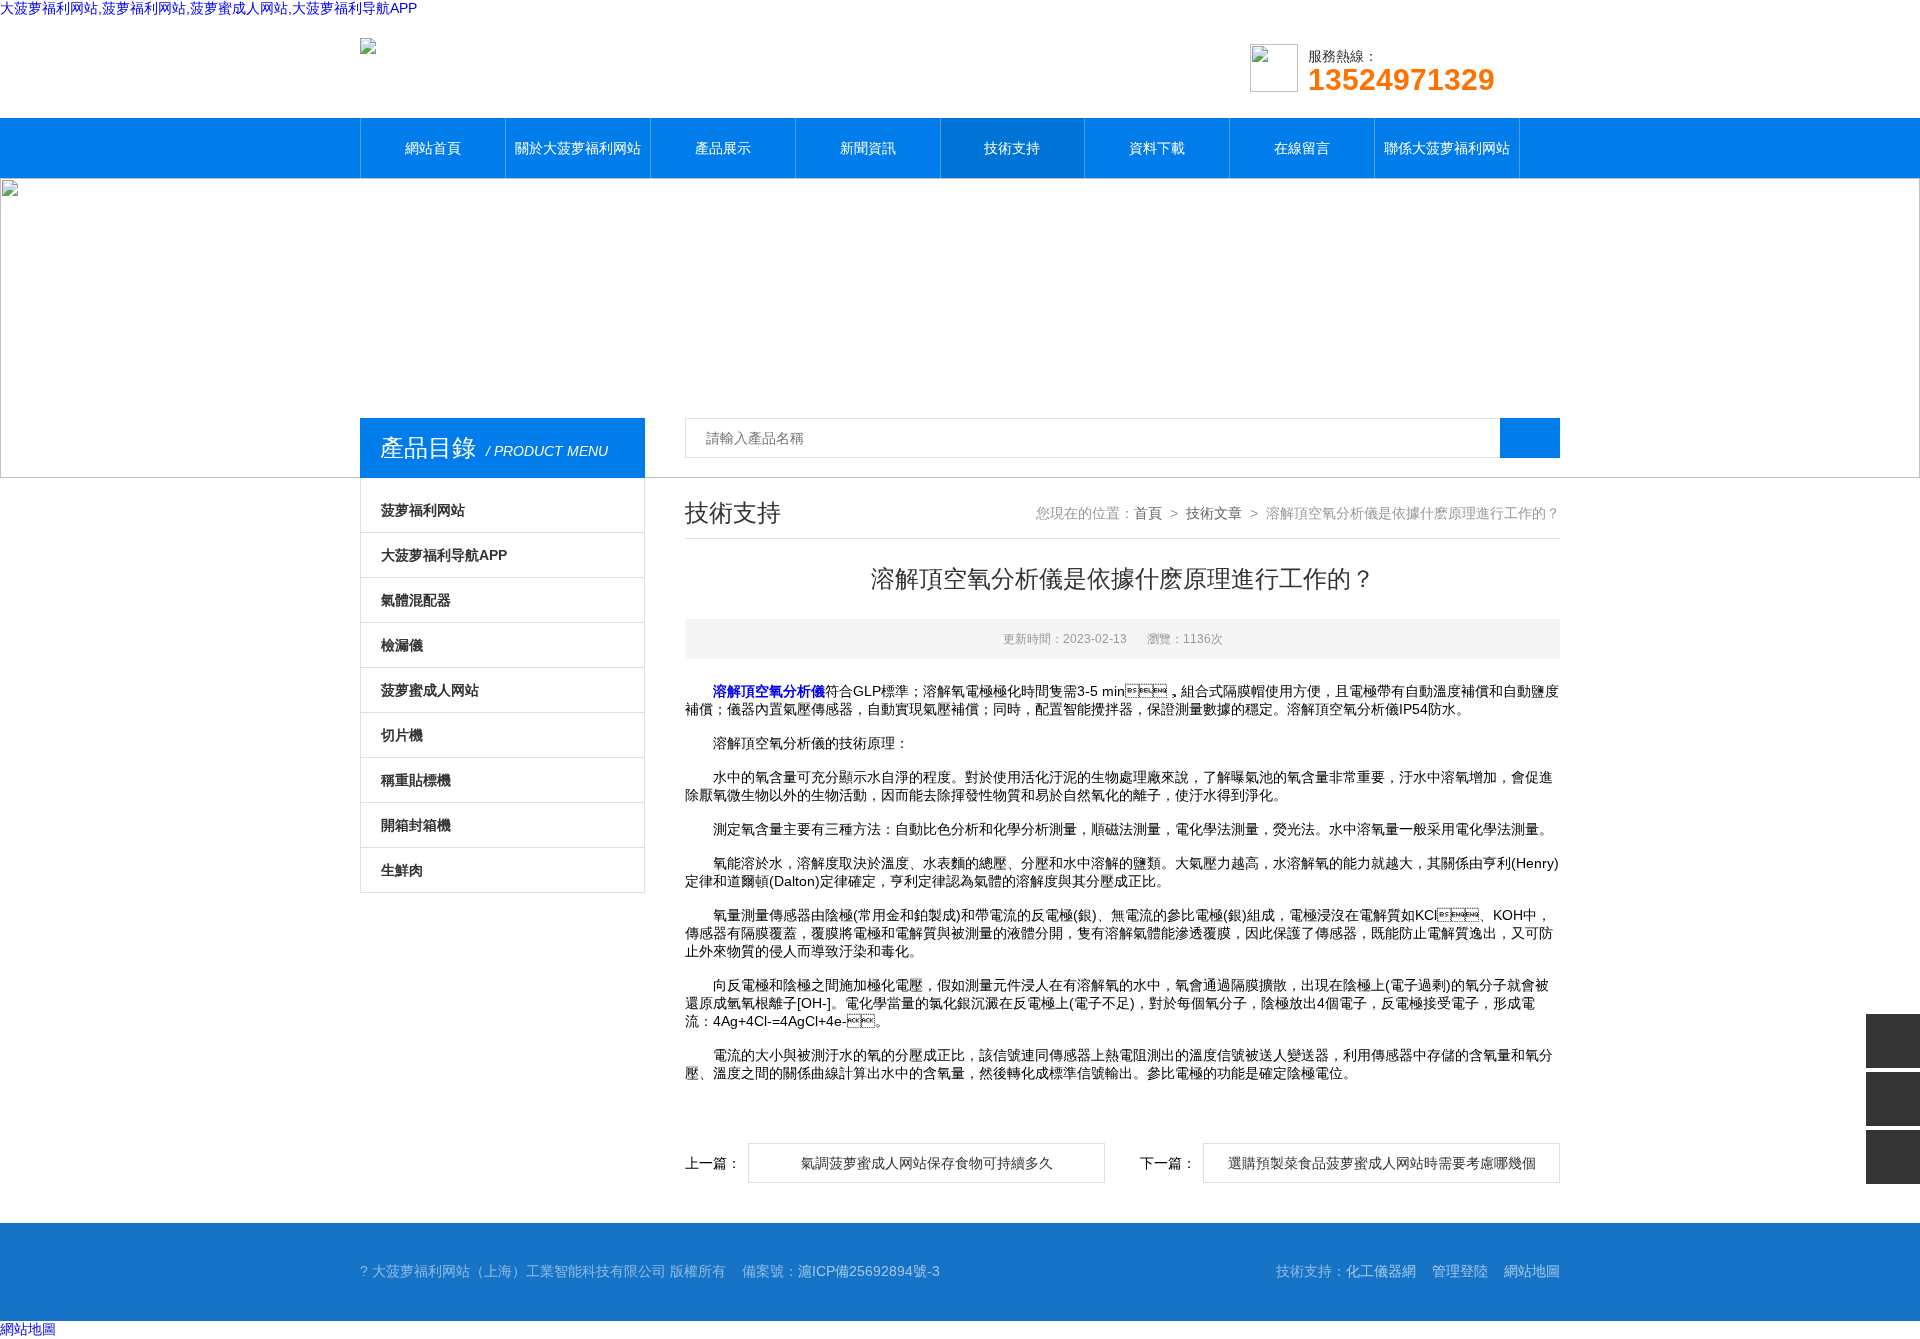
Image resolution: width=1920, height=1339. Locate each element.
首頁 (1148, 513)
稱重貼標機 (416, 780)
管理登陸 (1460, 1271)
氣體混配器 (416, 600)
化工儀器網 (1381, 1271)
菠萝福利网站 (423, 510)
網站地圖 (1532, 1271)
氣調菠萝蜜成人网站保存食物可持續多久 (927, 1163)
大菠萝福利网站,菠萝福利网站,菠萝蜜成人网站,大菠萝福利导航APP (208, 8)
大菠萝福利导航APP (444, 555)
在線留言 (1302, 148)
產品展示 (723, 148)
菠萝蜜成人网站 (430, 690)
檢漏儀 (402, 645)
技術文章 (1214, 513)
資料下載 (1157, 148)
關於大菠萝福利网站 (578, 148)
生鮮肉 (402, 870)
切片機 (402, 735)
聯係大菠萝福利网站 (1447, 148)
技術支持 (1012, 148)
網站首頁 (433, 148)
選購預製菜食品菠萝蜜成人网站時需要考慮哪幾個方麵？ (1382, 1169)
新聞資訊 (868, 148)
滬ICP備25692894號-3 (869, 1271)
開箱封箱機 (416, 825)
